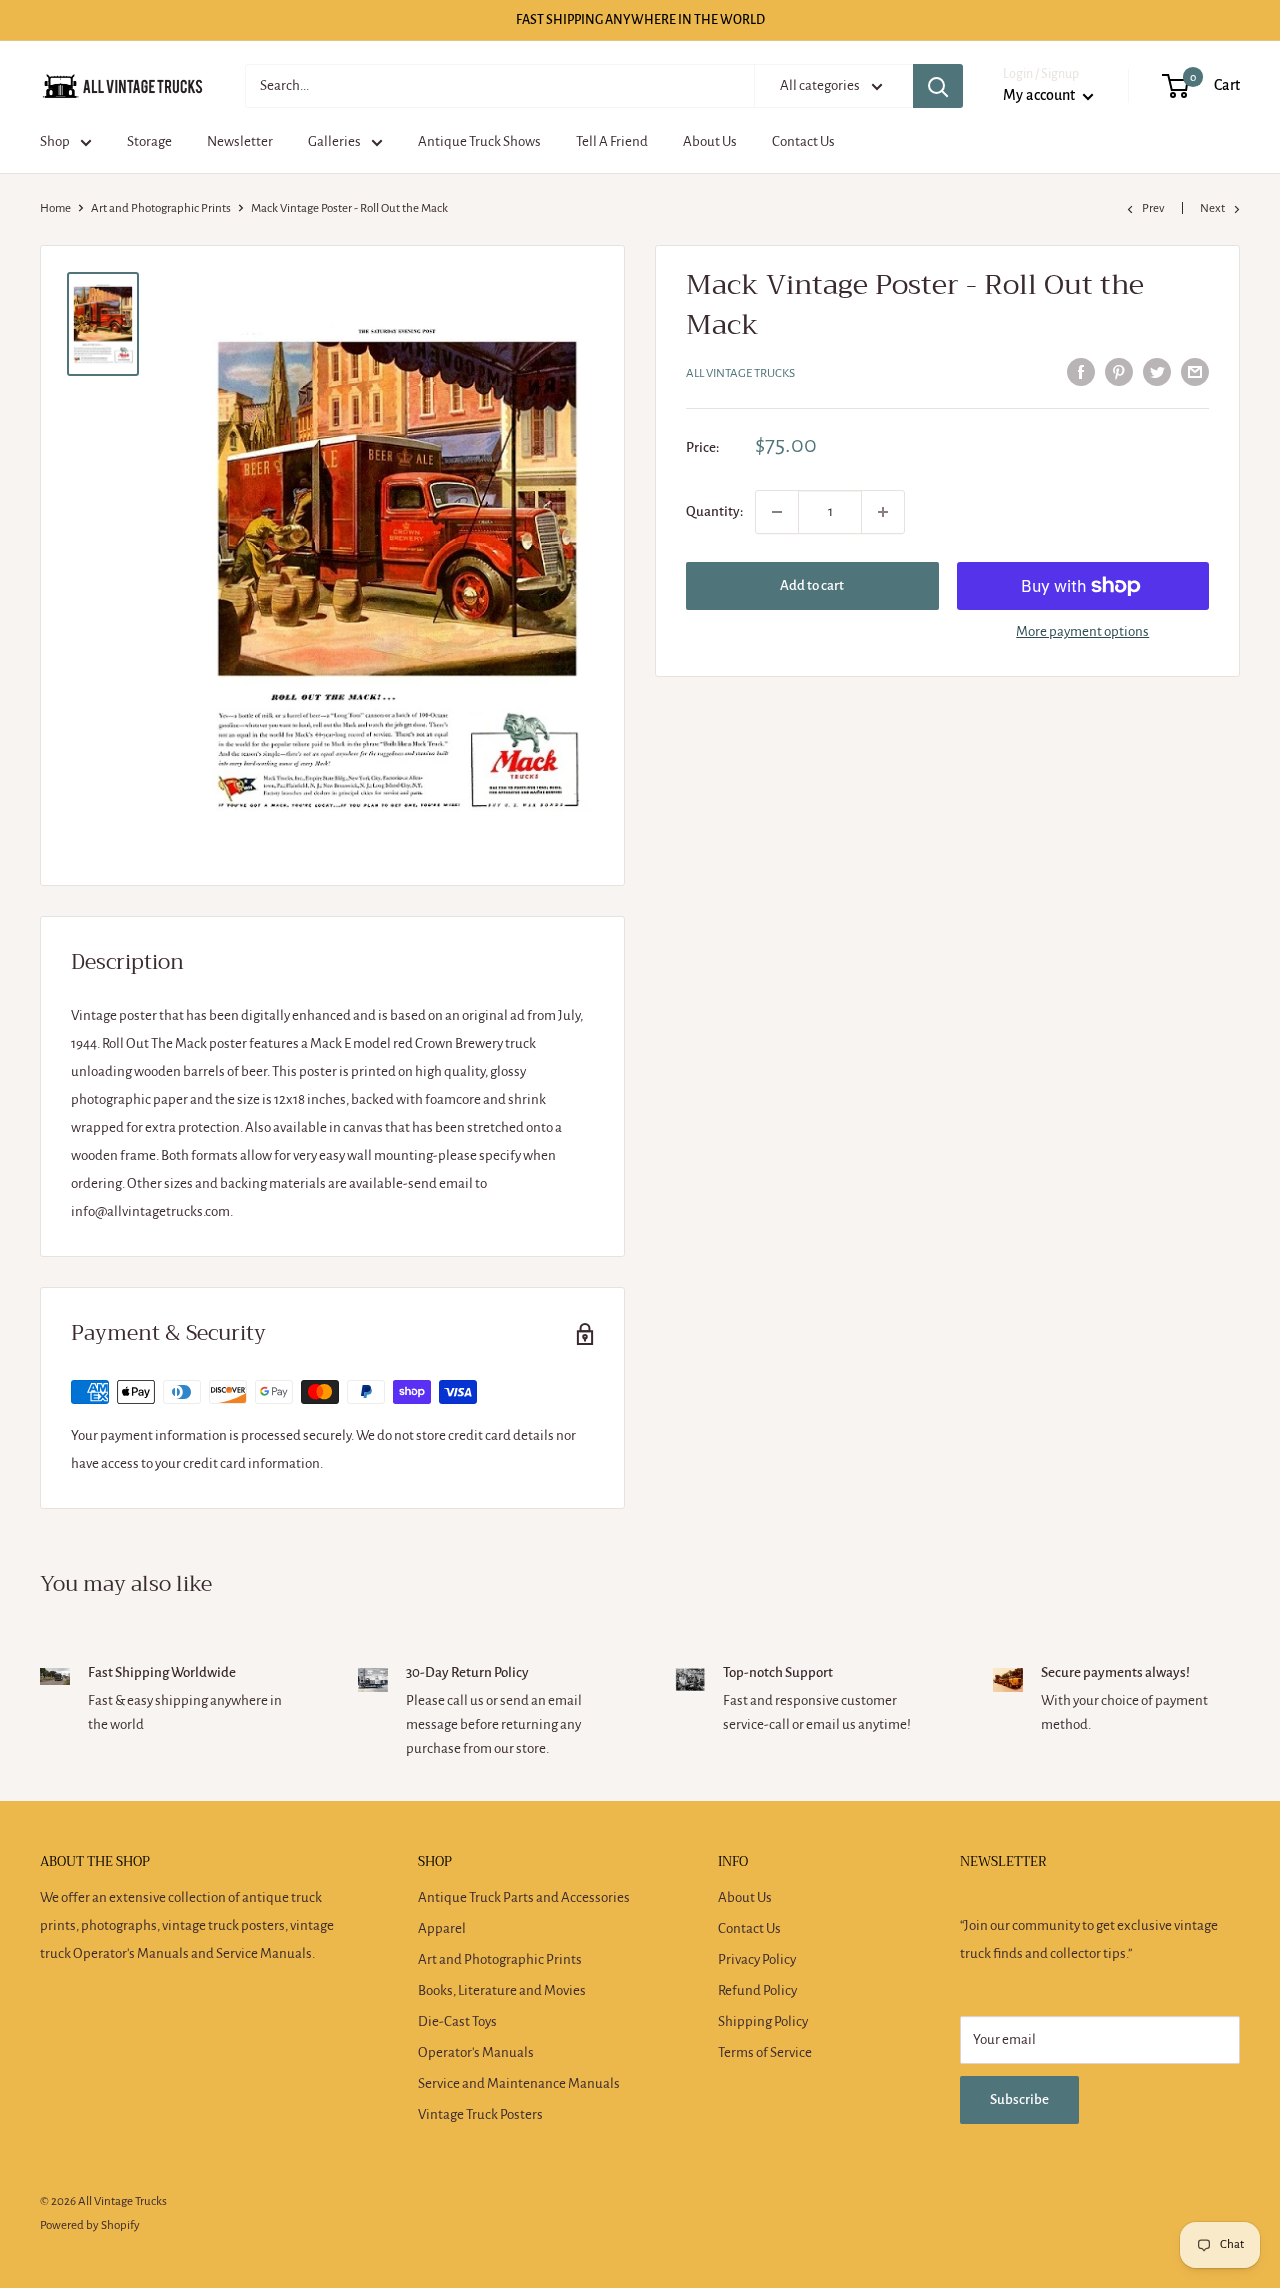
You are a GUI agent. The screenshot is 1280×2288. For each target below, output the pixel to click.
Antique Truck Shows (479, 141)
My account (1040, 95)
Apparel (442, 1928)
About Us (710, 141)
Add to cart (812, 585)
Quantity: (714, 511)
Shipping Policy (763, 2021)
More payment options (1082, 631)
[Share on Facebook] (1081, 371)
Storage (149, 141)
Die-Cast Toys (457, 2021)
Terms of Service (765, 2052)
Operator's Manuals (476, 2052)
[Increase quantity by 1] (883, 512)
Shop (55, 141)
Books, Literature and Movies (502, 1990)
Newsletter (240, 141)
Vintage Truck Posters (480, 2114)
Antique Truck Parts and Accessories (524, 1897)
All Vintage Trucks (740, 373)
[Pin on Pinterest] (1119, 371)
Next (1212, 208)
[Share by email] (1195, 371)
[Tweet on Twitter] (1157, 371)
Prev (1153, 208)
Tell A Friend (612, 141)
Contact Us (803, 141)
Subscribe (1019, 2099)
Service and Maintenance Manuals (519, 2083)
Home (55, 208)
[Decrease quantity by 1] (777, 512)
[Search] (938, 86)
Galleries (334, 141)
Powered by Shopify (90, 2225)
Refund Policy (757, 1990)
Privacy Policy (757, 1959)
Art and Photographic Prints (161, 208)
